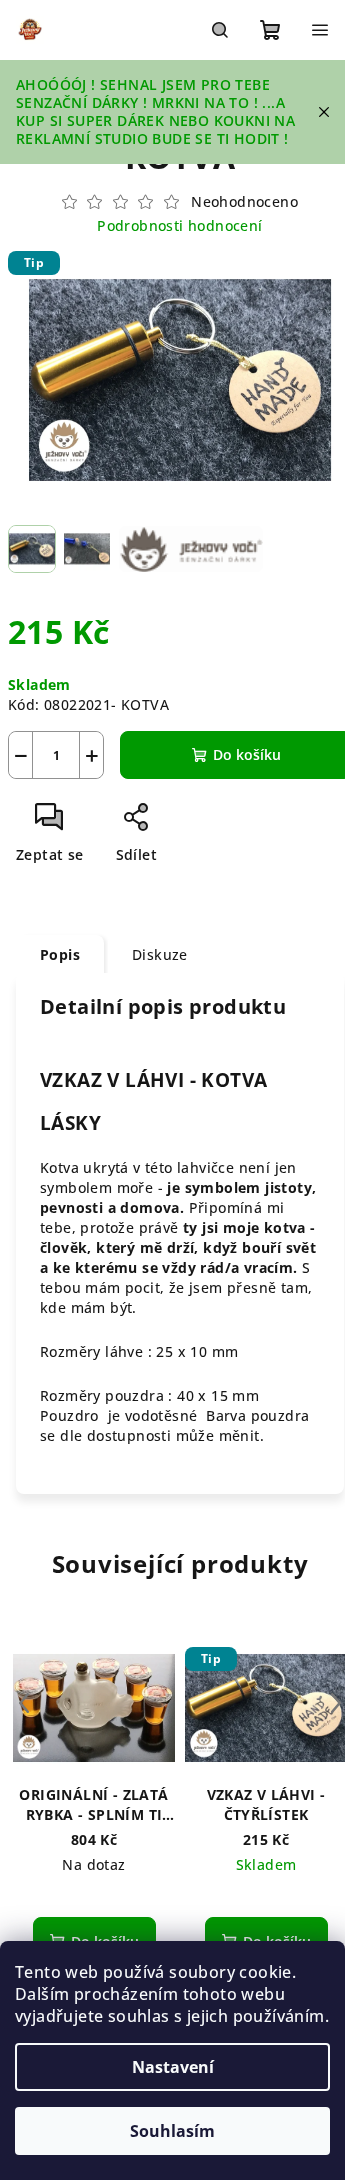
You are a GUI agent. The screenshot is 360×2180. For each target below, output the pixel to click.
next (336, 1703)
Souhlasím (172, 2131)
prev (24, 1703)
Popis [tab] (60, 954)
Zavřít (197, 824)
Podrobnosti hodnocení (179, 225)
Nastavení (173, 2067)
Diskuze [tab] (160, 954)
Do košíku (247, 754)
